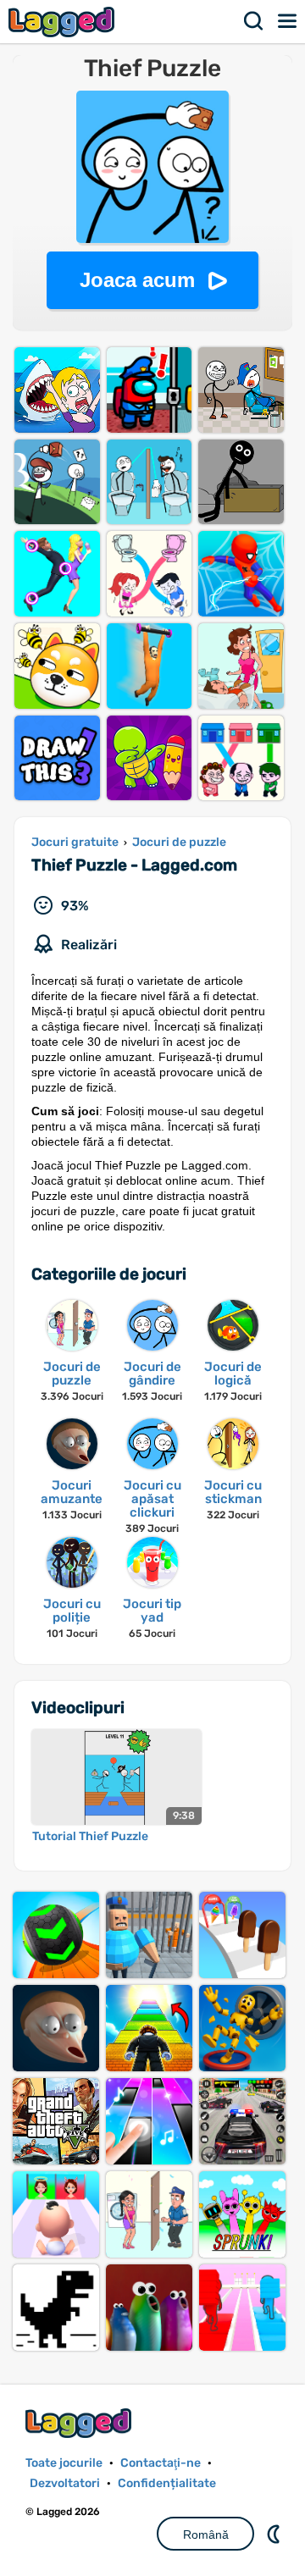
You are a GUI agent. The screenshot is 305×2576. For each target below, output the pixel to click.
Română (206, 2535)
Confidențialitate (167, 2483)
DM (275, 2534)
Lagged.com (80, 2423)
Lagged (64, 22)
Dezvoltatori (65, 2483)
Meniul (288, 21)
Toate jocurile (64, 2463)
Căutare (254, 21)
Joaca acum (137, 280)
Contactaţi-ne (161, 2463)
